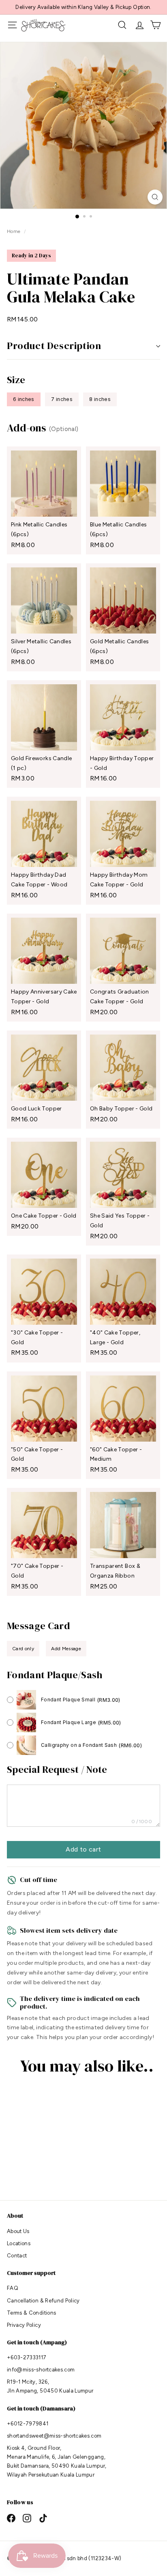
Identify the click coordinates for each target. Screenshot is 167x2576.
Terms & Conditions (31, 2313)
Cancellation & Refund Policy (43, 2301)
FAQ (13, 2288)
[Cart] (155, 25)
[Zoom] (155, 197)
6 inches (24, 399)
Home (14, 231)
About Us (18, 2231)
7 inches (62, 399)
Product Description (54, 346)
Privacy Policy (24, 2325)
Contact (17, 2256)
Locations (19, 2243)
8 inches (100, 399)
